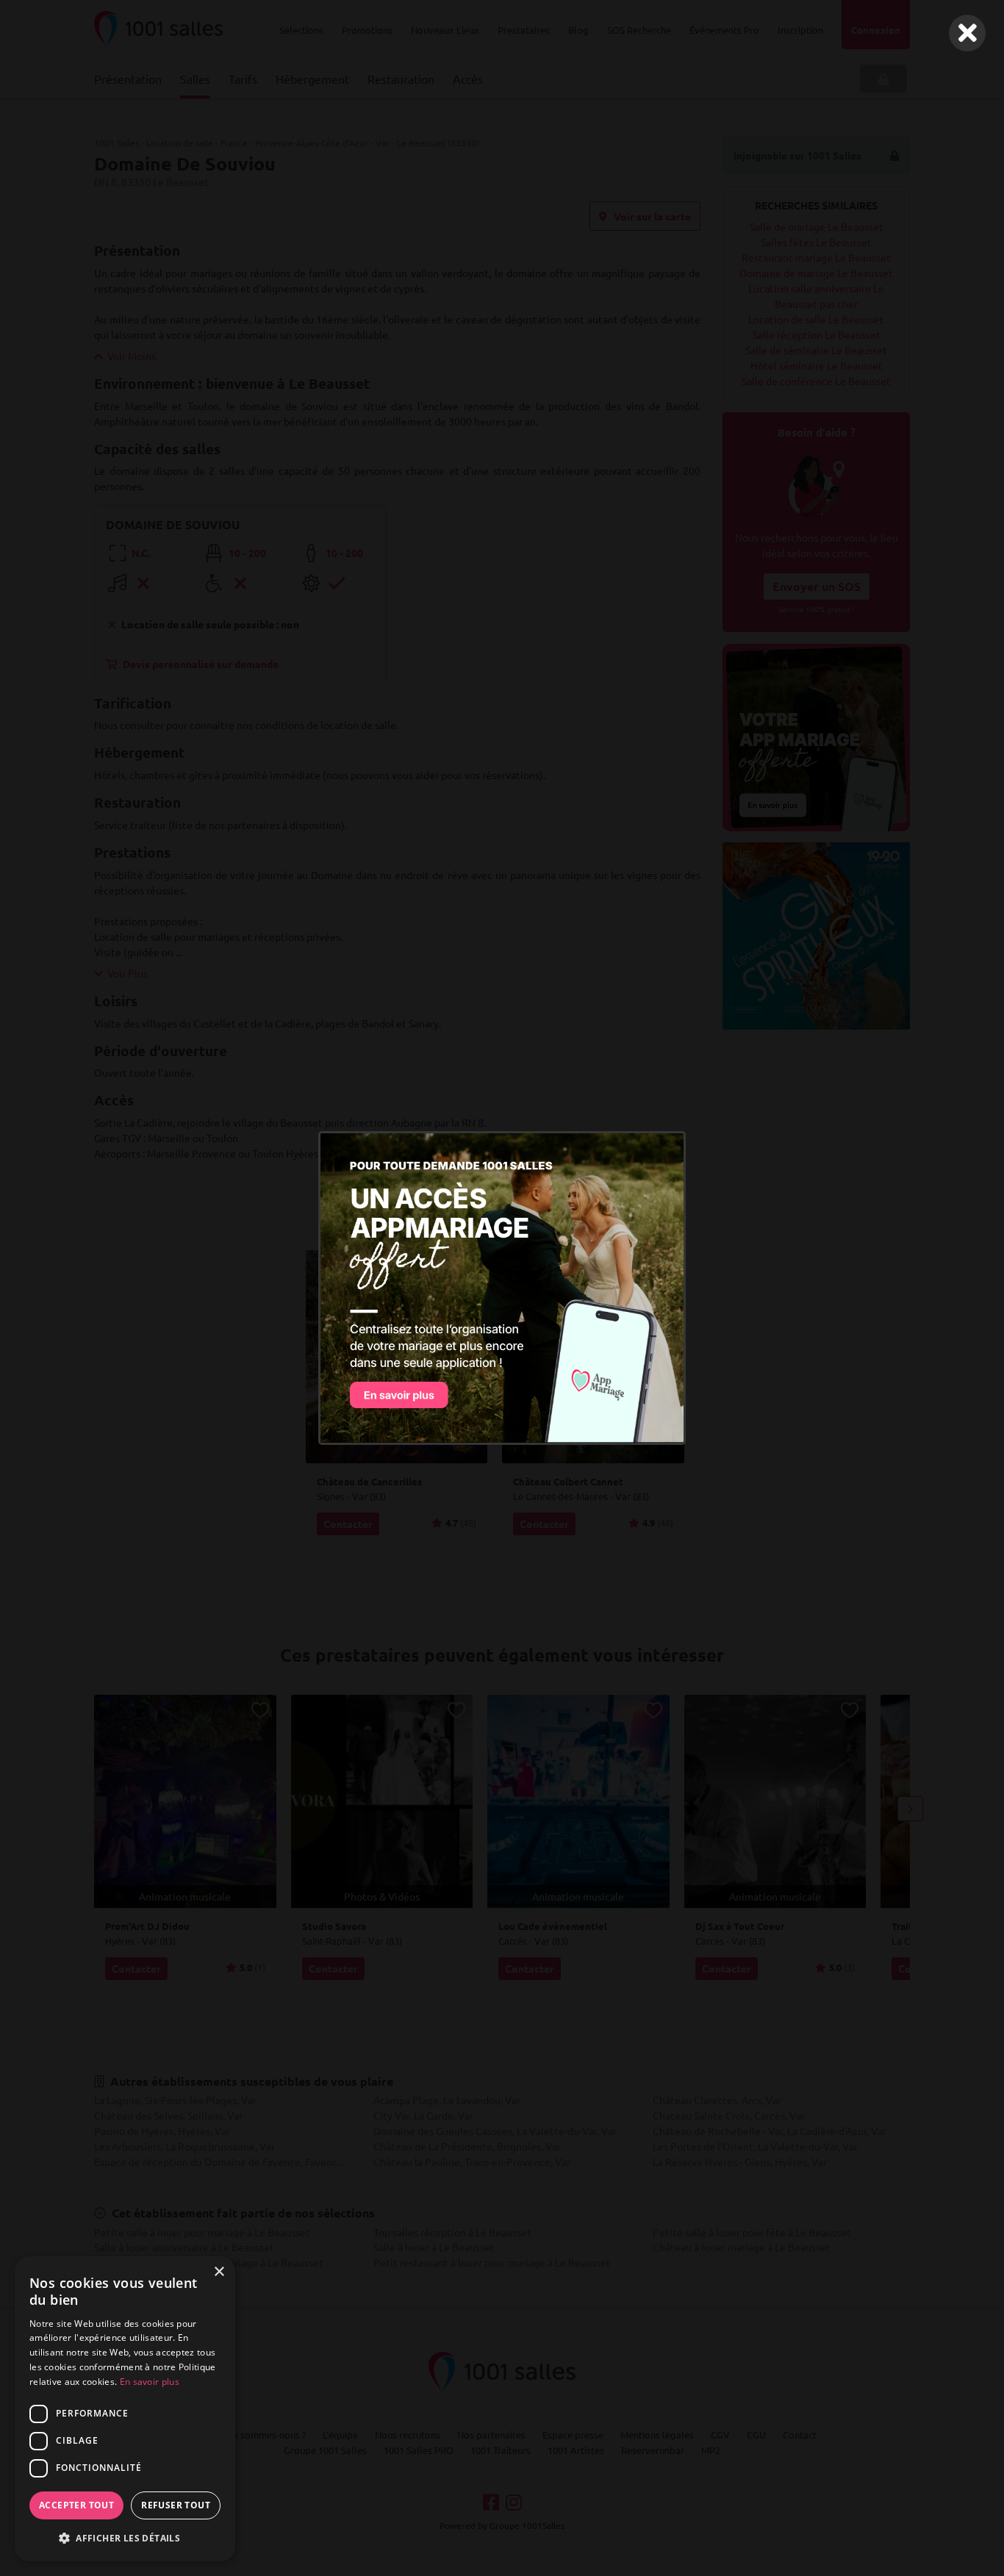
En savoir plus (150, 2382)
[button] (125, 2538)
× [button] (219, 2272)
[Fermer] (967, 33)
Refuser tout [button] (176, 2505)
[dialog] (125, 2409)
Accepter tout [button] (76, 2505)
